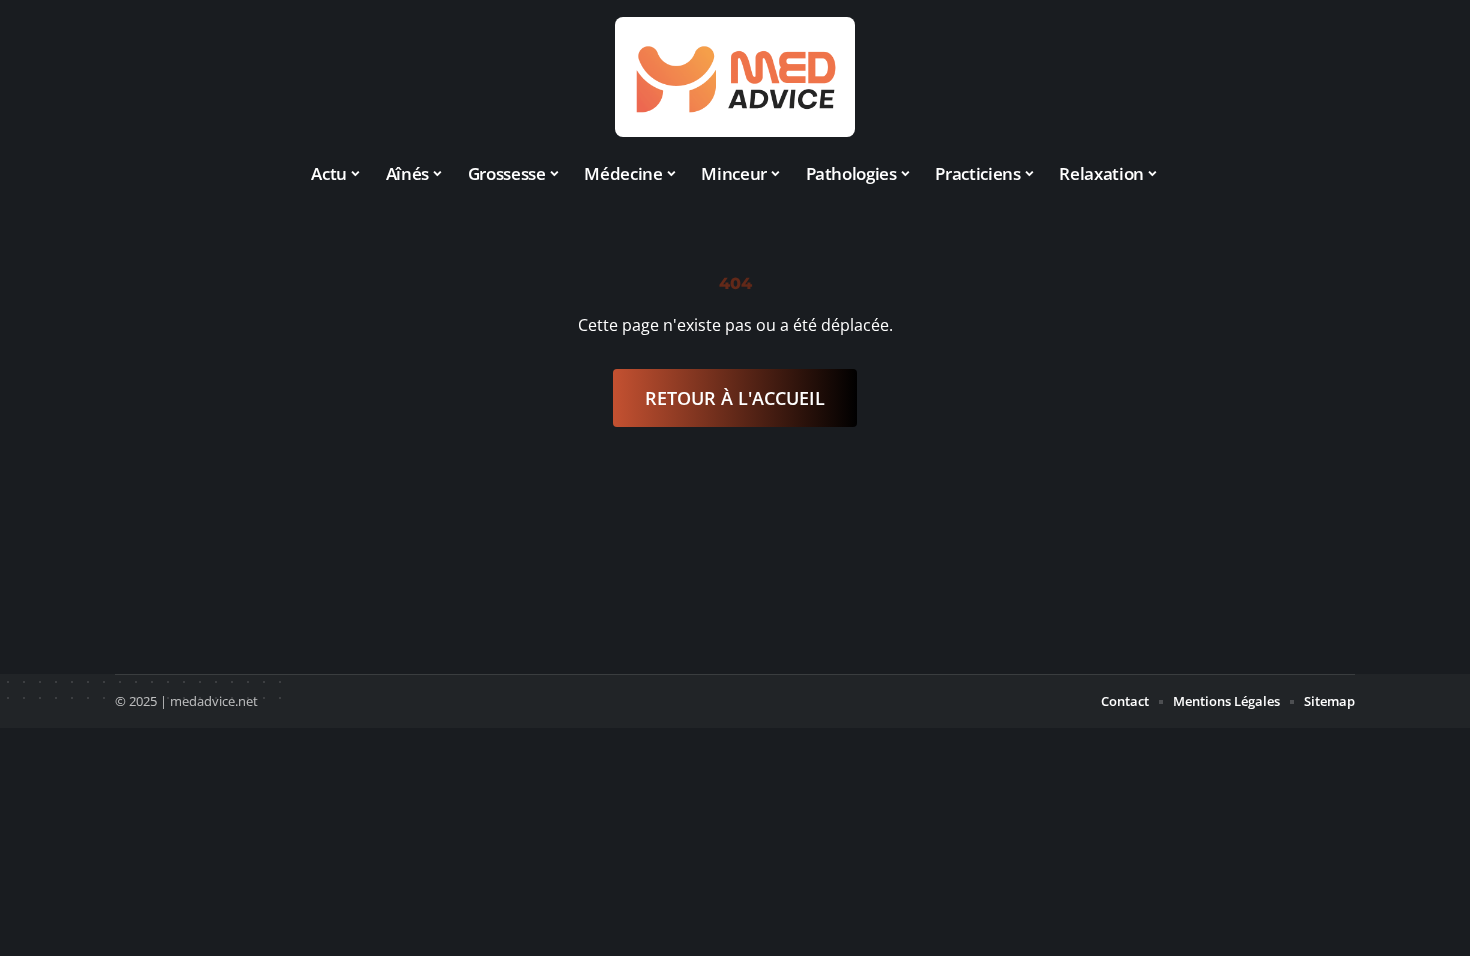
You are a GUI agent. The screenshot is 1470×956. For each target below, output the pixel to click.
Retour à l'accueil (735, 398)
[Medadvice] (735, 77)
